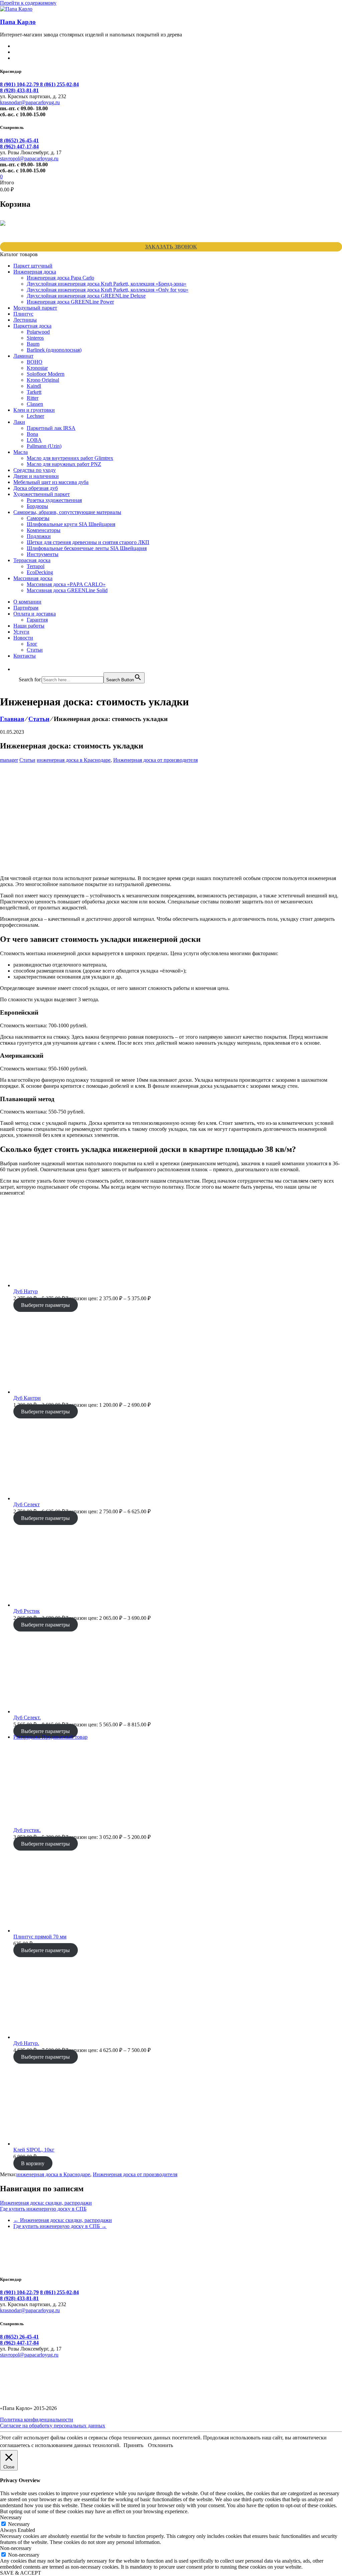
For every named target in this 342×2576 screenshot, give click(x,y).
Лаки (19, 422)
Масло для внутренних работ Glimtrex (70, 458)
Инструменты (43, 554)
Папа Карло (18, 22)
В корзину (33, 2163)
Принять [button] (133, 2445)
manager (9, 760)
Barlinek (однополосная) (54, 350)
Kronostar (37, 368)
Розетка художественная (54, 500)
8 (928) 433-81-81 (19, 90)
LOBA (34, 440)
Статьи (35, 650)
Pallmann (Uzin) (44, 446)
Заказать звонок (171, 247)
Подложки (39, 536)
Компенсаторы (44, 530)
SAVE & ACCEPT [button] (21, 2573)
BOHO (35, 362)
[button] (22, 669)
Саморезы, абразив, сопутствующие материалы (67, 512)
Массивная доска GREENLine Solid (67, 590)
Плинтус (23, 314)
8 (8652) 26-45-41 (19, 140)
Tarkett (34, 392)
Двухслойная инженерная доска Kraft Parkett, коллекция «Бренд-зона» (107, 284)
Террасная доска (32, 560)
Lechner (35, 416)
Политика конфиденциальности (37, 2420)
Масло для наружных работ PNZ (64, 464)
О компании (27, 602)
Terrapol (36, 566)
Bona (32, 434)
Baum (33, 344)
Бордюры (37, 506)
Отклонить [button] (160, 2445)
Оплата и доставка (35, 614)
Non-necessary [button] (16, 2548)
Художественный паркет (42, 494)
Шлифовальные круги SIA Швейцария (71, 524)
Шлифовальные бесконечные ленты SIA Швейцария (87, 548)
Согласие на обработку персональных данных (53, 2426)
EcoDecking (40, 572)
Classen (35, 404)
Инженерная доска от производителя (155, 760)
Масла (21, 452)
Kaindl (34, 386)
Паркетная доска (32, 326)
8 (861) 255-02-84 (59, 84)
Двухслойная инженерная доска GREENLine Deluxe (86, 296)
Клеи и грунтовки (34, 410)
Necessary (19, 2524)
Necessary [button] (11, 2517)
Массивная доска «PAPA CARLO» (66, 584)
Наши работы (29, 626)
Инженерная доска (35, 272)
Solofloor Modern (46, 374)
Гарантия (37, 620)
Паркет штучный (33, 266)
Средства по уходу (35, 470)
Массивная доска (33, 578)
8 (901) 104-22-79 (20, 84)
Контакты (25, 656)
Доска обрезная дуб (36, 488)
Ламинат (23, 356)
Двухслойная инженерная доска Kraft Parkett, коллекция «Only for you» (108, 290)
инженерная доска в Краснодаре (74, 760)
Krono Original (43, 380)
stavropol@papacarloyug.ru (29, 158)
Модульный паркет (35, 308)
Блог (32, 644)
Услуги (21, 632)
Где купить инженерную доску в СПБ (43, 2209)
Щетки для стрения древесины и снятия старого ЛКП (88, 542)
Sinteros (35, 338)
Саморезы (38, 518)
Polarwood (38, 332)
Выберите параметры (45, 1305)
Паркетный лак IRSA (51, 428)
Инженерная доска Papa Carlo (60, 278)
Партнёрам (26, 608)
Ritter (33, 398)
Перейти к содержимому (28, 3)
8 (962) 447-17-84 (19, 146)
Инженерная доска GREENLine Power (70, 302)
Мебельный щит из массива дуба (51, 482)
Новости (23, 638)
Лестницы (25, 320)
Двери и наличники (36, 476)
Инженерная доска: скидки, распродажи (46, 2203)
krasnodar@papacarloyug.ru (30, 102)
